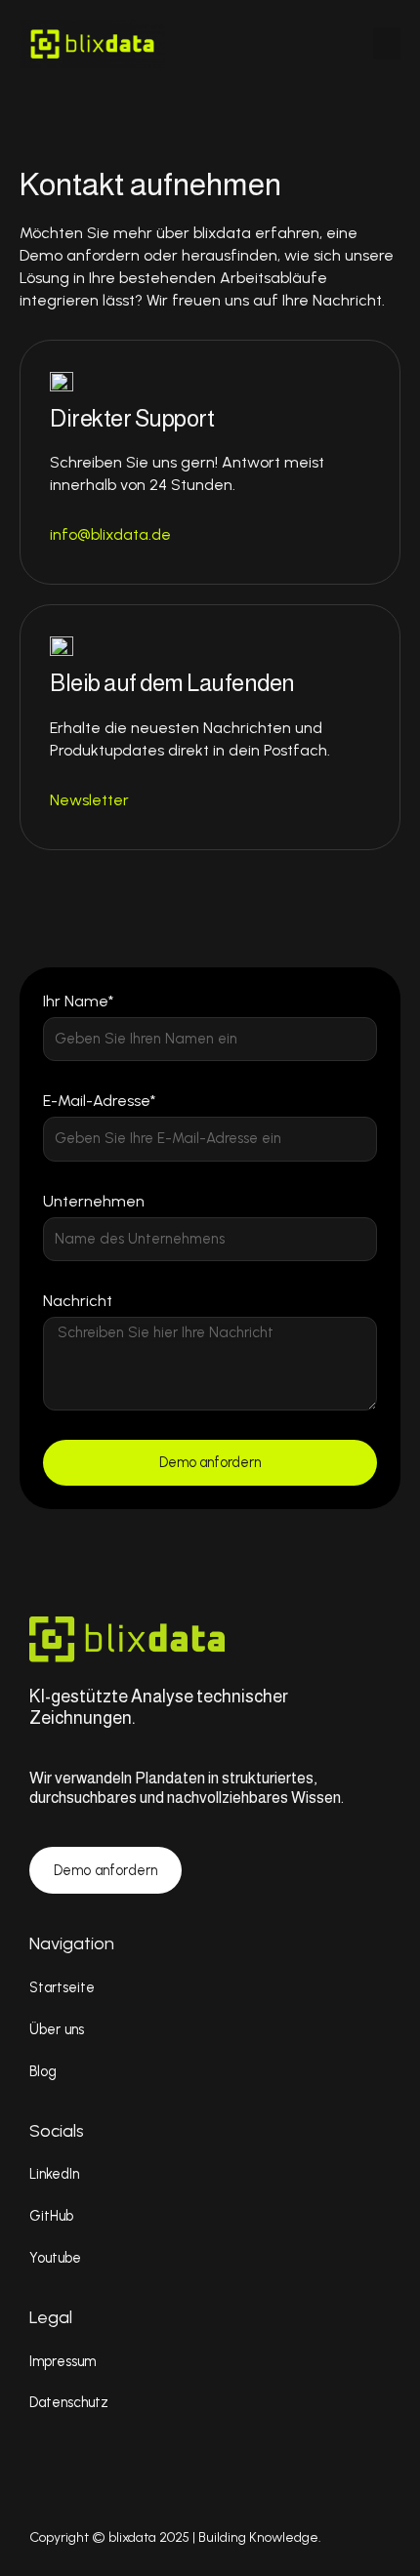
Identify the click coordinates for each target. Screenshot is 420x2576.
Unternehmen (94, 1201)
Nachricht (78, 1301)
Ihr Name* (78, 1001)
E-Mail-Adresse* (99, 1101)
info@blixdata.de (110, 534)
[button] (387, 43)
